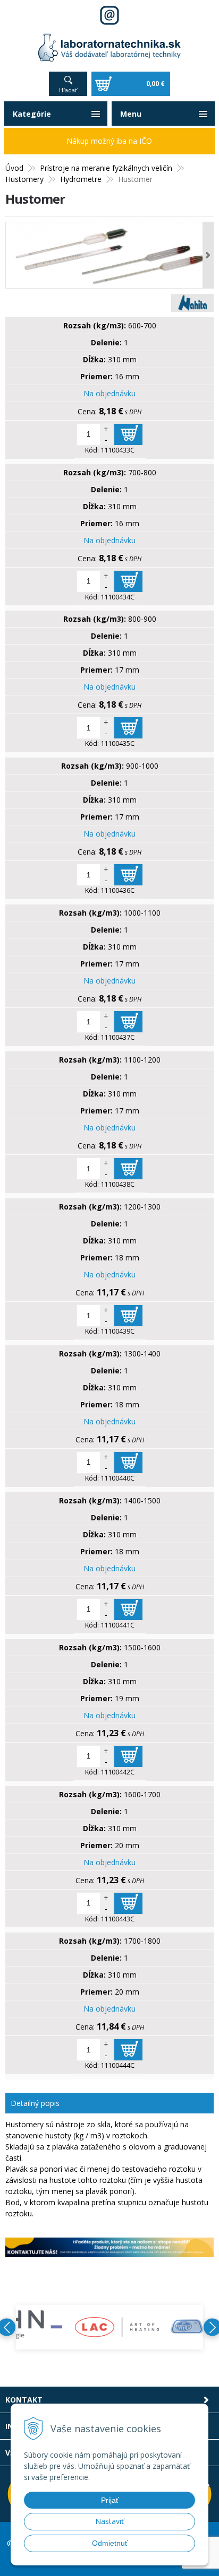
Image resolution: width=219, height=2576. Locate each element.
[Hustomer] (109, 255)
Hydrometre (81, 179)
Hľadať (68, 90)
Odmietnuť (110, 2543)
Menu (131, 114)
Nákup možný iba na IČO (109, 141)
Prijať (110, 2500)
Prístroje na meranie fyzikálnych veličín (106, 168)
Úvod (14, 168)
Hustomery (24, 179)
